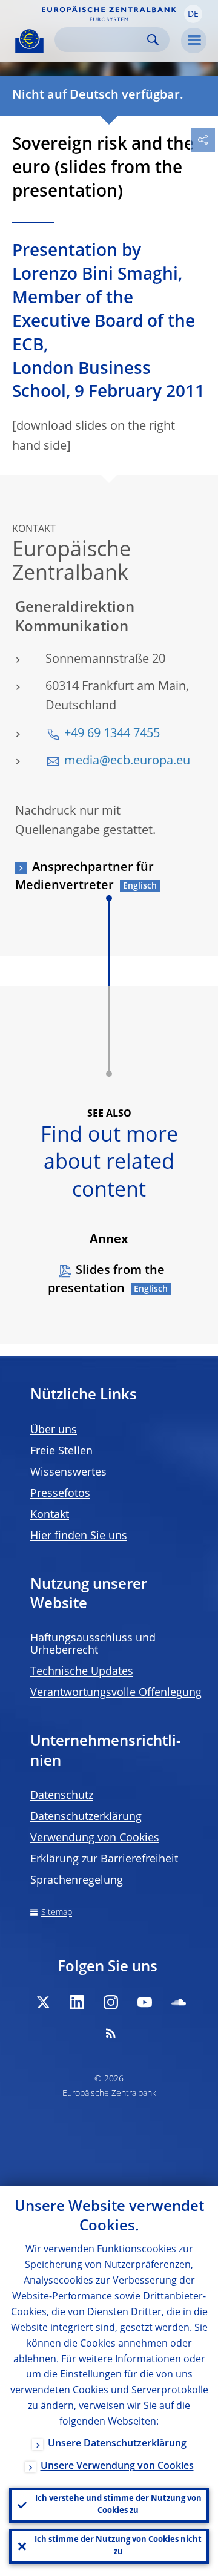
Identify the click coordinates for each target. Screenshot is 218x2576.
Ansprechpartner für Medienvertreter (84, 877)
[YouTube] (145, 2002)
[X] (43, 2002)
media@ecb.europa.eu (127, 761)
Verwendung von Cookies (95, 1838)
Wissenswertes (68, 1473)
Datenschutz (62, 1796)
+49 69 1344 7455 (112, 734)
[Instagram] (111, 2002)
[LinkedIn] (77, 2002)
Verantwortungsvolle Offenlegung (116, 1693)
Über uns (54, 1430)
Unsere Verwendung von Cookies (117, 2466)
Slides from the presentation (106, 1280)
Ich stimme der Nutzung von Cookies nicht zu (118, 2546)
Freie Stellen (61, 1451)
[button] (193, 14)
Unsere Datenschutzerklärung (117, 2444)
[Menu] (194, 41)
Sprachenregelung (77, 1881)
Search (153, 40)
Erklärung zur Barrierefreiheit (104, 1859)
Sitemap (57, 1913)
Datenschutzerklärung (86, 1817)
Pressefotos (60, 1494)
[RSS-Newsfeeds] (111, 2033)
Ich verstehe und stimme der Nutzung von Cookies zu (118, 2505)
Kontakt (50, 1515)
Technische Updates (82, 1672)
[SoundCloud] (179, 2002)
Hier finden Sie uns (79, 1536)
